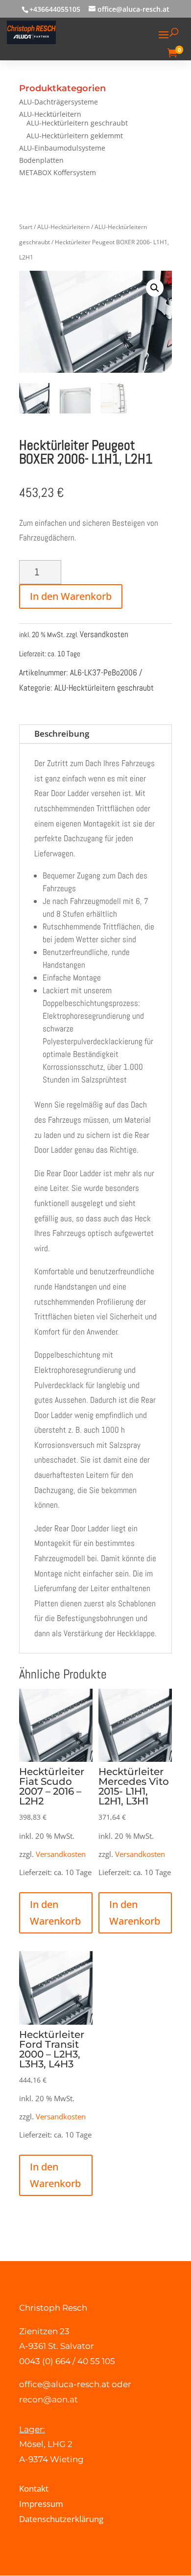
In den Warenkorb (71, 596)
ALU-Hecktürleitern (50, 114)
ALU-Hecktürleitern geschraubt (77, 123)
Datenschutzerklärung (61, 2519)
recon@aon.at (48, 2399)
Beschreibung (62, 734)
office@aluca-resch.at (64, 2384)
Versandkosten (104, 634)
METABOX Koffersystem (58, 172)
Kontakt (34, 2488)
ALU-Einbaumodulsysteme (62, 148)
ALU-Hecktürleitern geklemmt (75, 136)
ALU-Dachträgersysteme (59, 102)
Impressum (41, 2504)
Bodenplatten (41, 160)
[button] (155, 288)
